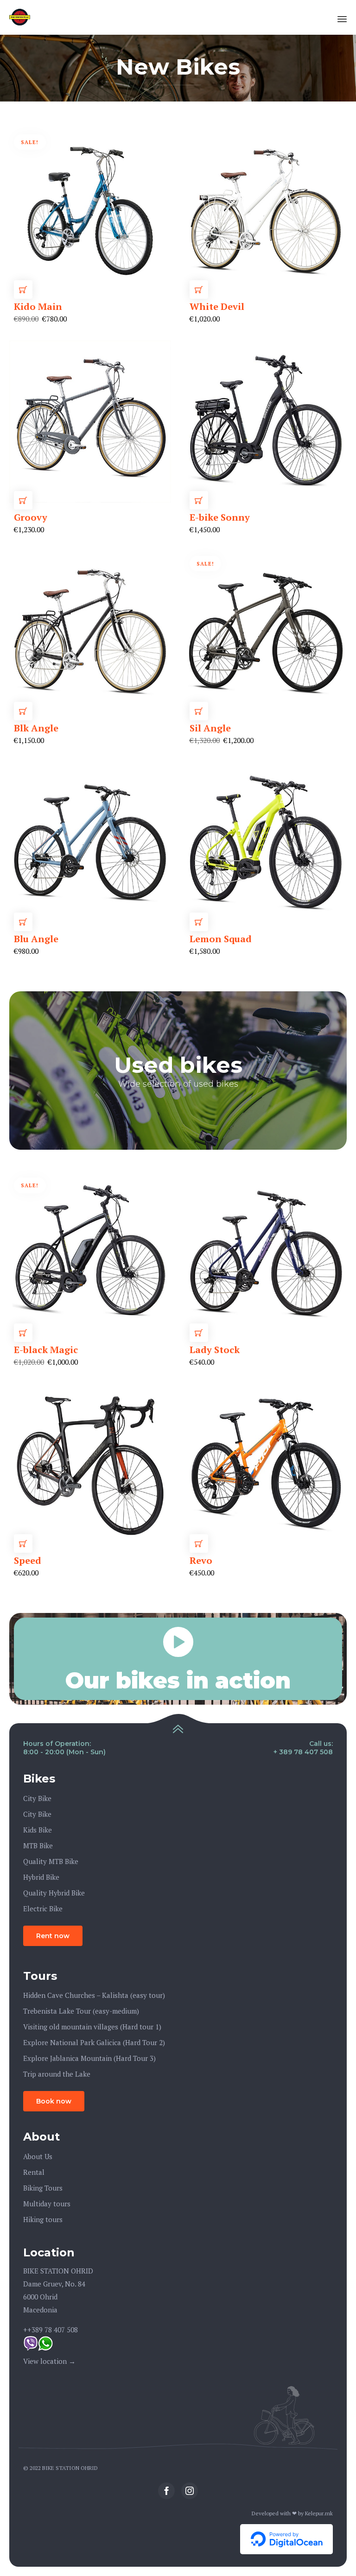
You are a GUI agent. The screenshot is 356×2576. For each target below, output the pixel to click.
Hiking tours (43, 2219)
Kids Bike (38, 1830)
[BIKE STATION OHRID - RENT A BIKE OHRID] (20, 17)
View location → (49, 2361)
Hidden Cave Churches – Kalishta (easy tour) (94, 1995)
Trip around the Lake (57, 2074)
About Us (38, 2156)
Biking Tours (43, 2188)
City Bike (37, 1798)
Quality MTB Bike (51, 1861)
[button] (53, 1936)
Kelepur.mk (319, 2513)
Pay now (23, 290)
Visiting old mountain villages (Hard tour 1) (92, 2027)
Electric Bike (43, 1908)
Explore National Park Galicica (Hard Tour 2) (94, 2042)
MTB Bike (38, 1845)
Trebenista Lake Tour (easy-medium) (81, 2011)
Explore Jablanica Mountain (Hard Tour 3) (89, 2058)
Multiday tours (47, 2204)
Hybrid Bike (41, 1877)
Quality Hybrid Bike (54, 1893)
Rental (34, 2172)
